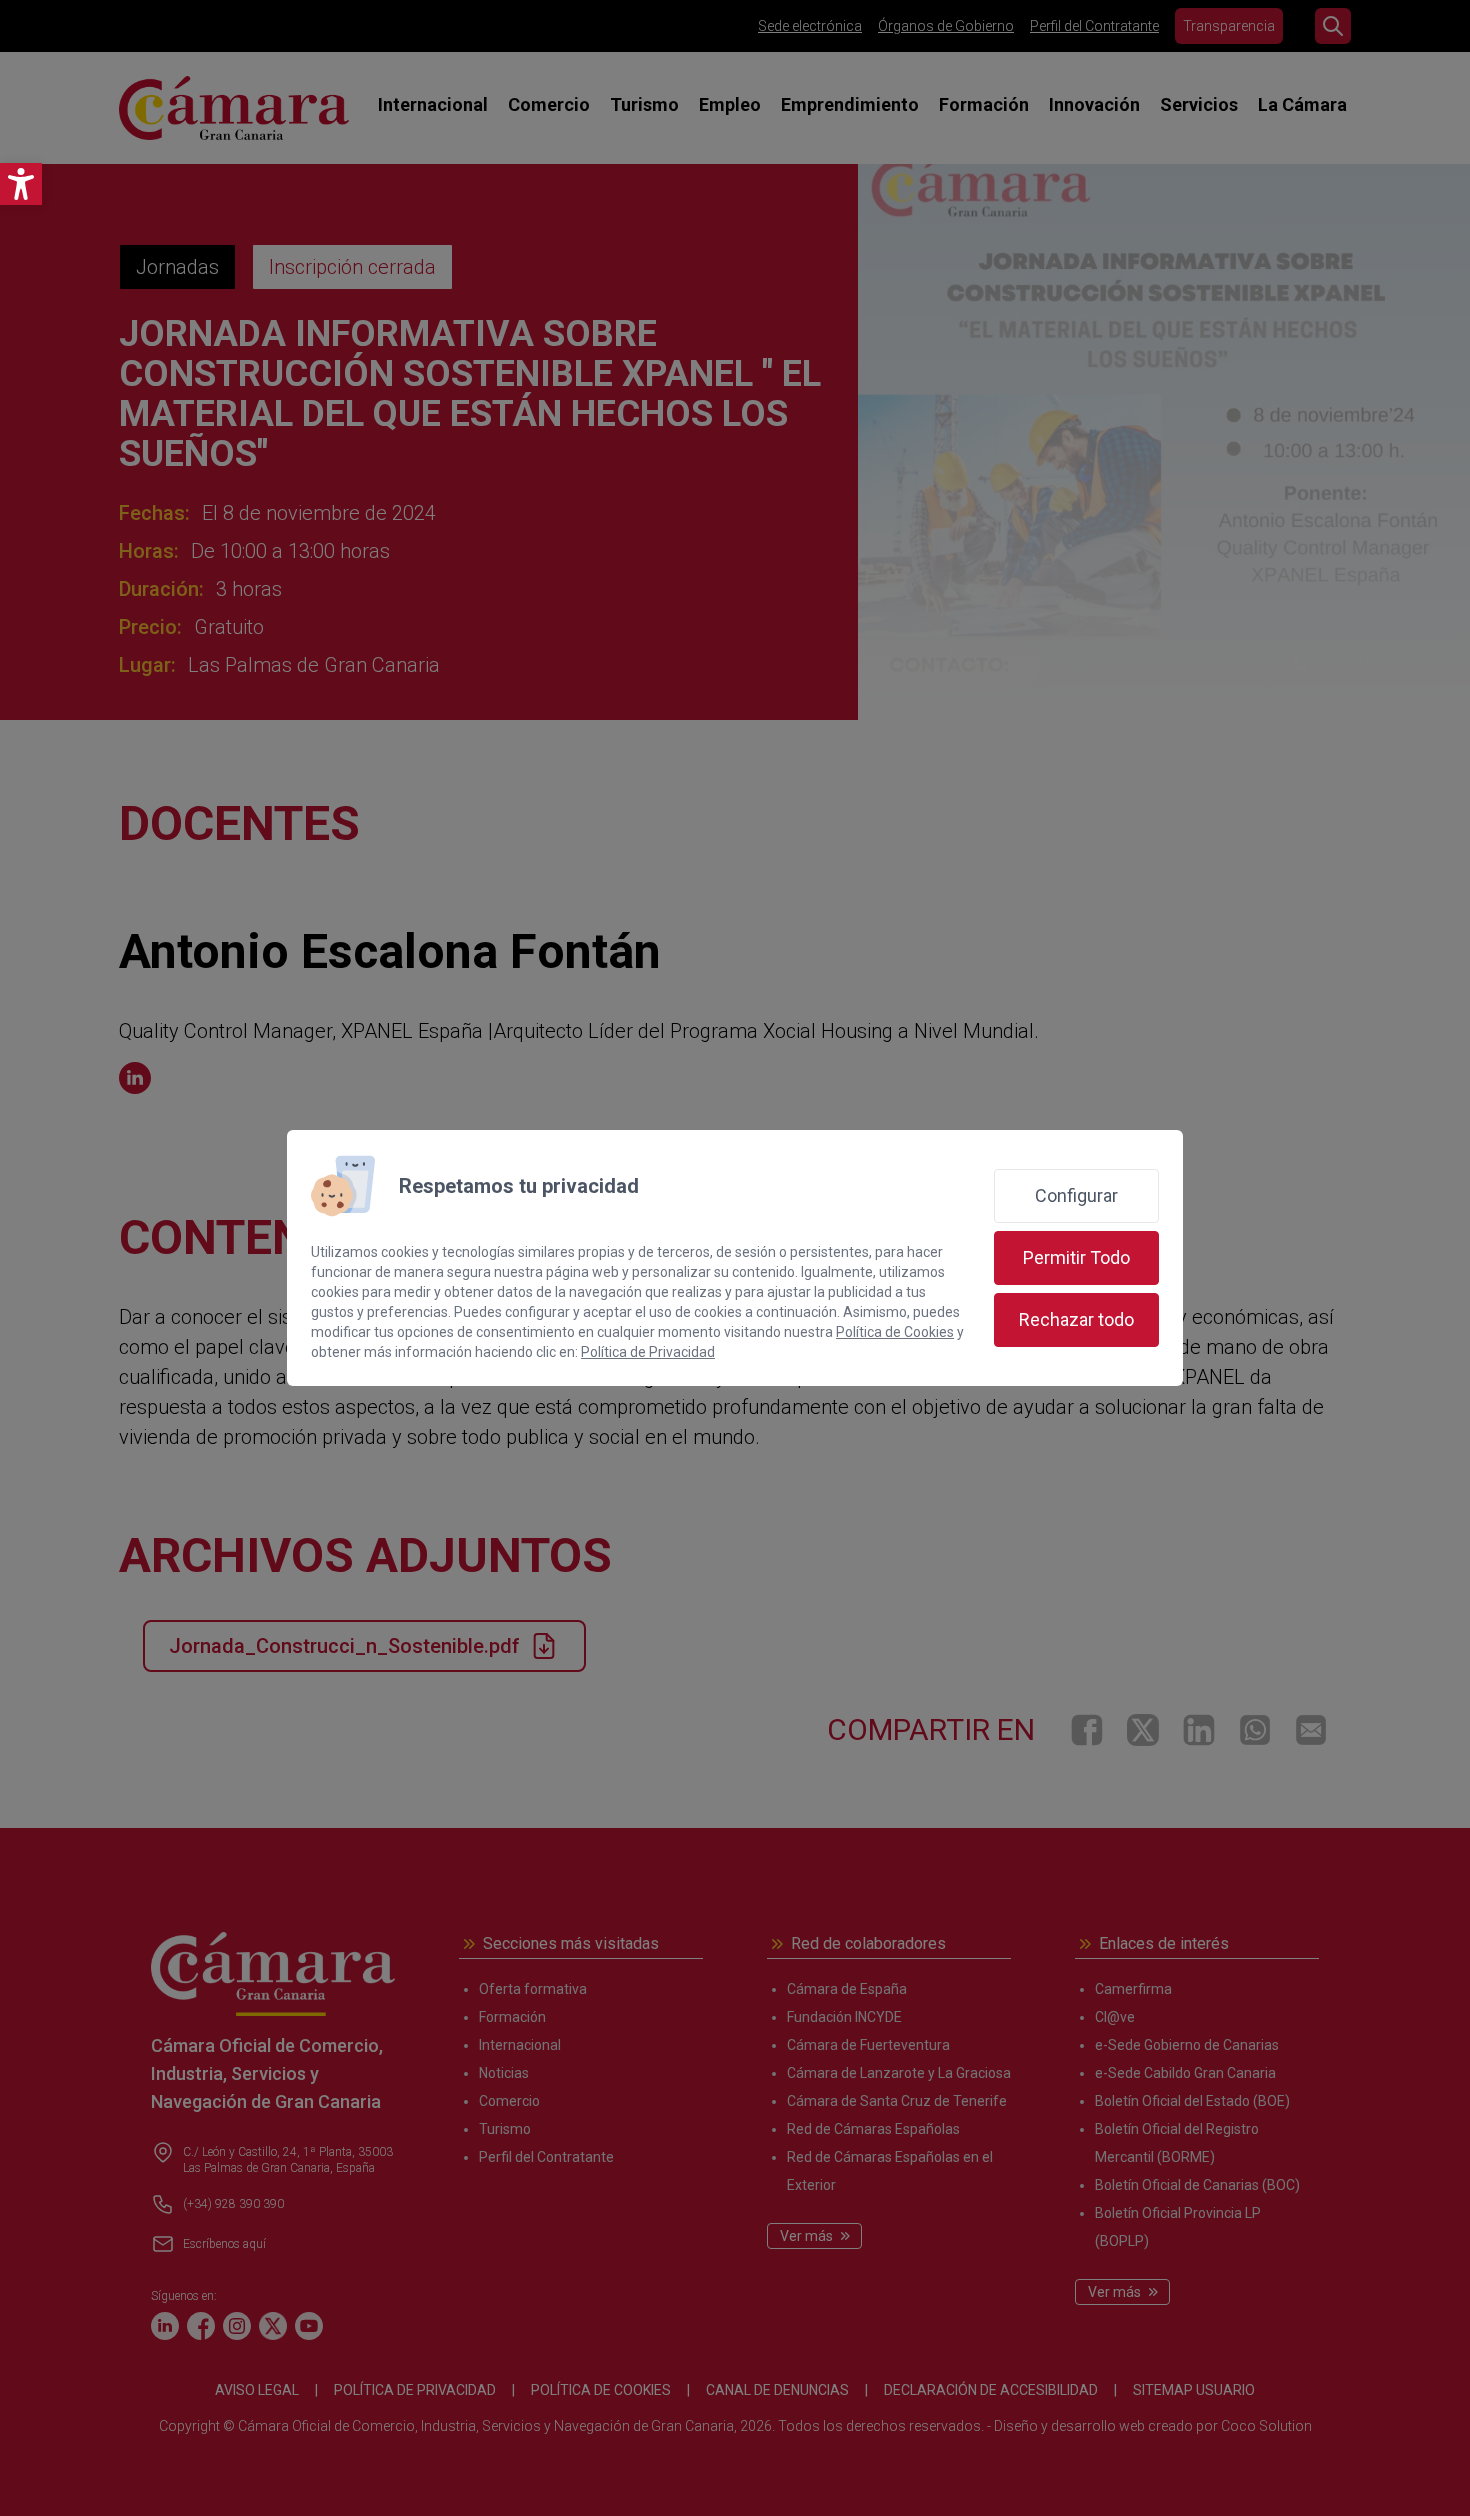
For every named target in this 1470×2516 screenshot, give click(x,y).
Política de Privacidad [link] (648, 1352)
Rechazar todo (1076, 1319)
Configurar (1076, 1195)
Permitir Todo (1076, 1257)
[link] (21, 184)
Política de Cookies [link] (895, 1332)
